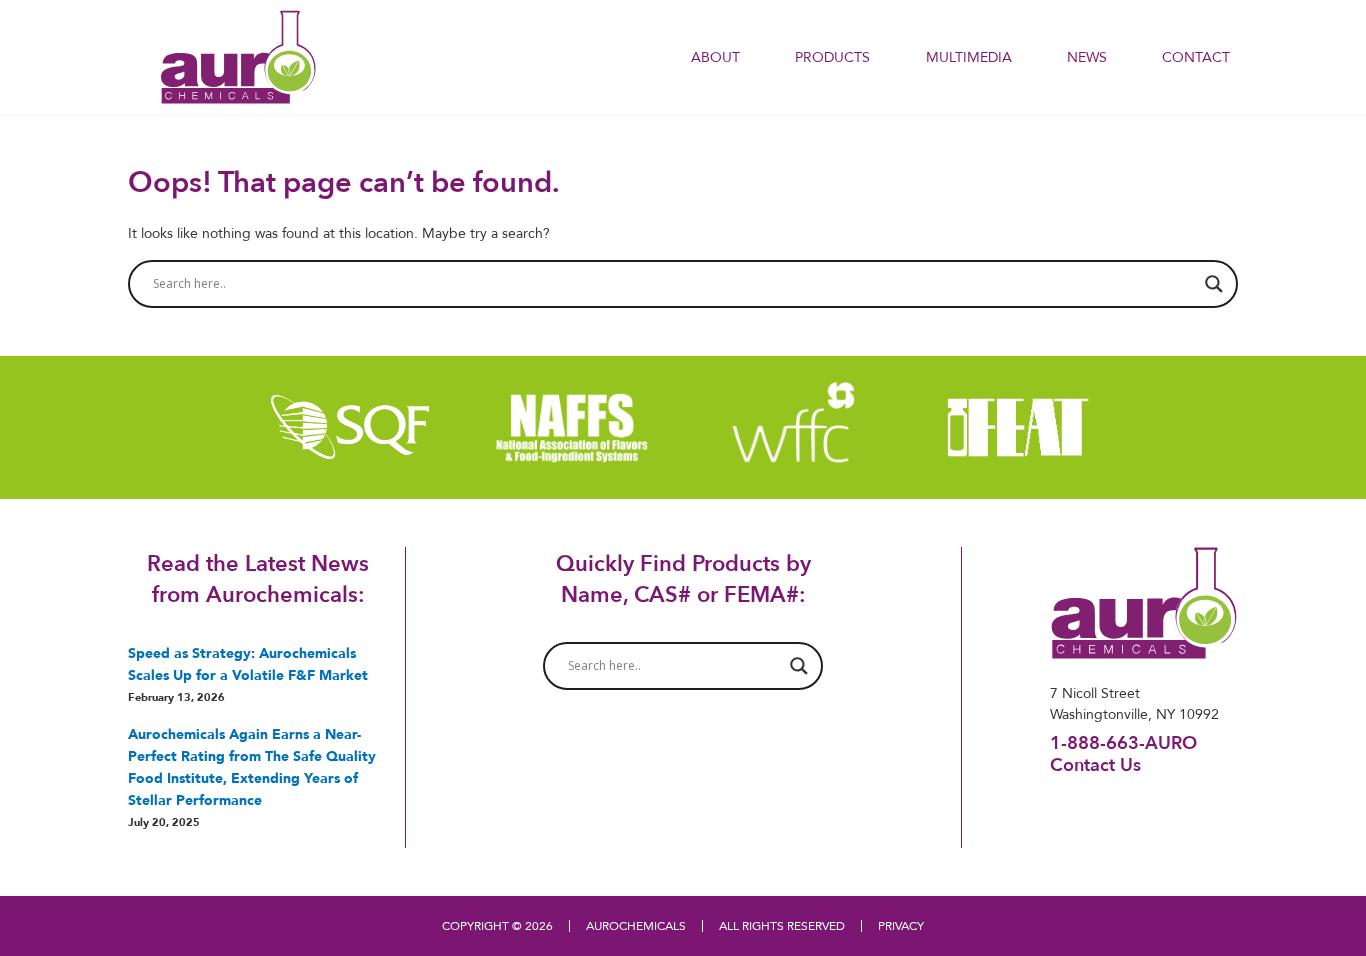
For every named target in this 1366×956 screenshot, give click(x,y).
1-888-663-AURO (1123, 742)
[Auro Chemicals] (238, 56)
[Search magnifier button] (1214, 284)
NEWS (1087, 57)
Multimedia (969, 57)
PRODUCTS (832, 57)
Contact (1196, 57)
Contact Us (1095, 764)
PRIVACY (901, 925)
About (715, 57)
